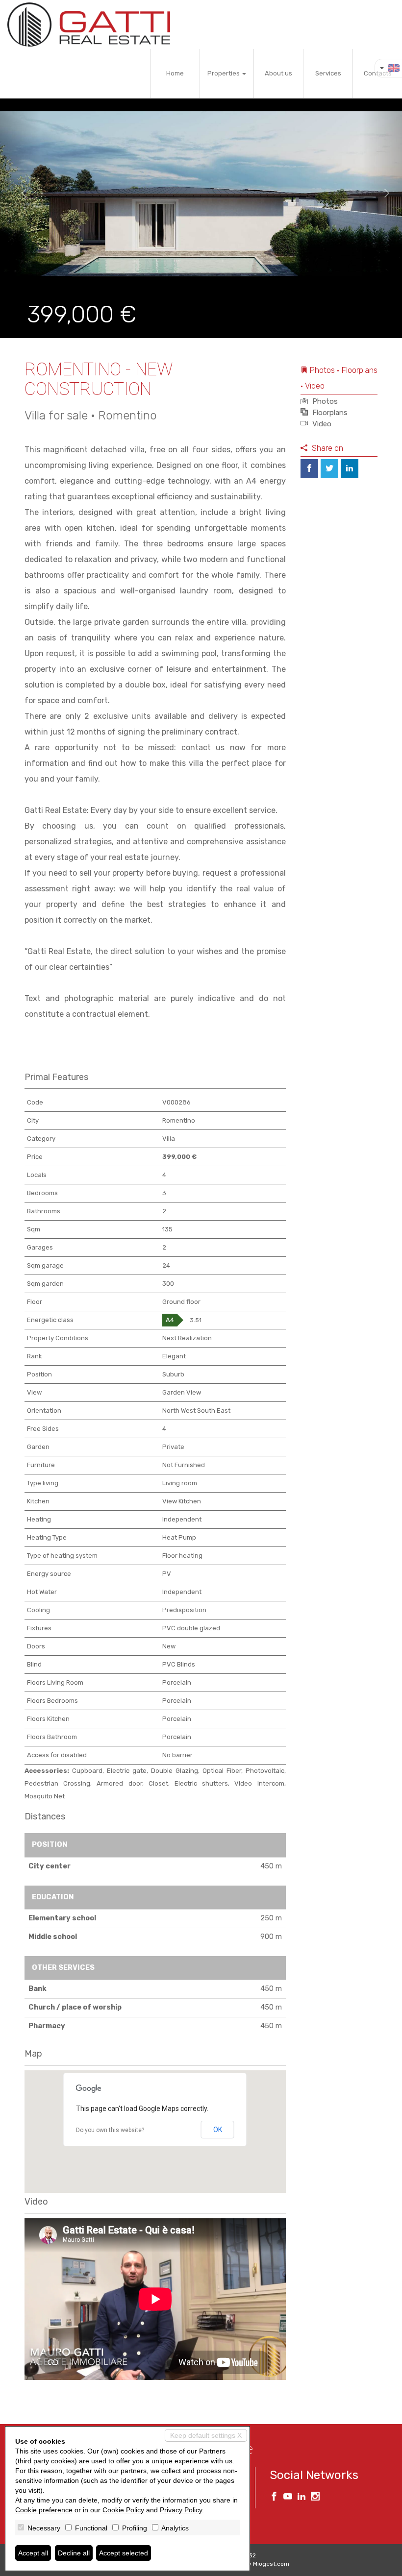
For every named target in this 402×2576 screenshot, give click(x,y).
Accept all (33, 2553)
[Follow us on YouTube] (288, 2498)
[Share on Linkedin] (350, 469)
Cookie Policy (123, 2510)
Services (328, 73)
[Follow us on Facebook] (274, 2498)
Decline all (74, 2553)
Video (321, 424)
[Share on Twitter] (329, 469)
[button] (20, 194)
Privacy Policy (181, 2510)
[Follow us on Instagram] (315, 2498)
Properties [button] (224, 73)
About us (278, 73)
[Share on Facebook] (309, 469)
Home (175, 73)
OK (218, 2130)
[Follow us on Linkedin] (301, 2498)
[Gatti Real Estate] (89, 25)
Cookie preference (44, 2510)
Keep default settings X (206, 2435)
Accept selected (124, 2553)
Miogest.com (271, 2564)
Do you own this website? (110, 2130)
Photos (324, 401)
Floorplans (329, 413)
